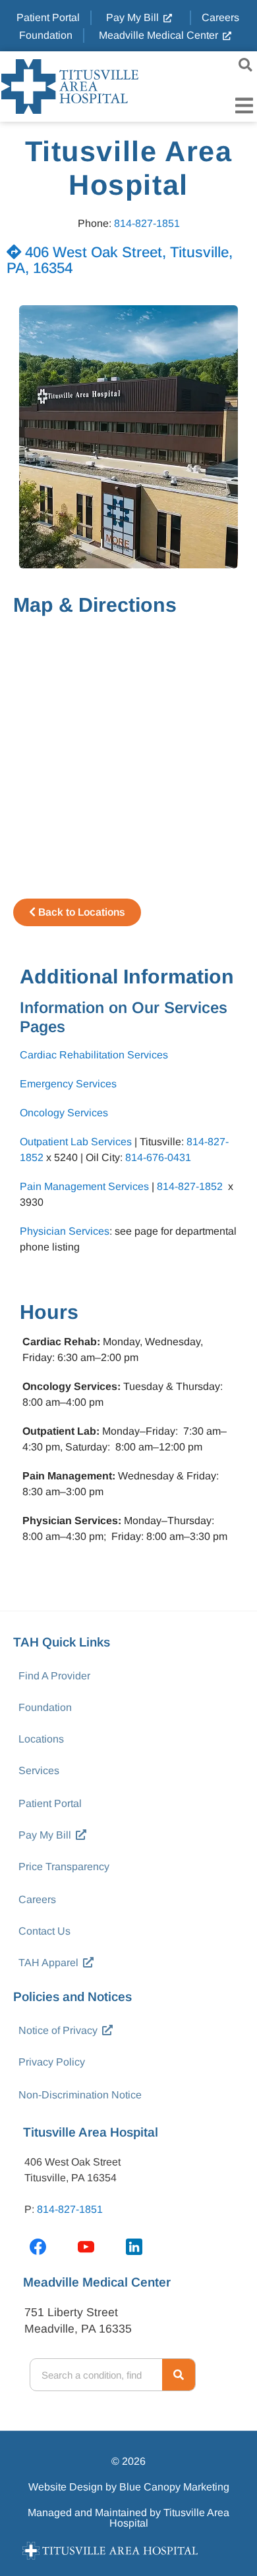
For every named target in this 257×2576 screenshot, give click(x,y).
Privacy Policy (52, 2062)
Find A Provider (54, 1676)
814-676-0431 (158, 1157)
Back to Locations (80, 912)
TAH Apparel (48, 1963)
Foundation (45, 1707)
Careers (37, 1899)
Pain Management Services (84, 1186)
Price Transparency (64, 1867)
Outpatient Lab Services (76, 1142)
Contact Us (44, 1931)
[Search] (179, 2375)
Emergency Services (68, 1084)
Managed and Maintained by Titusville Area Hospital (128, 2518)
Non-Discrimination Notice (80, 2095)
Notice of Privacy (58, 2030)
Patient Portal (50, 1803)
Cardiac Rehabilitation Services (94, 1055)
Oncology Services (64, 1113)
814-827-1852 (190, 1186)
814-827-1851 (147, 223)
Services (39, 1771)
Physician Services (65, 1231)
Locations (41, 1739)
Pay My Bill (45, 1835)
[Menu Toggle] (244, 106)
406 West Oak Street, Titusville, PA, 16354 (120, 260)
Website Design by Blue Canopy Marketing (129, 2487)
